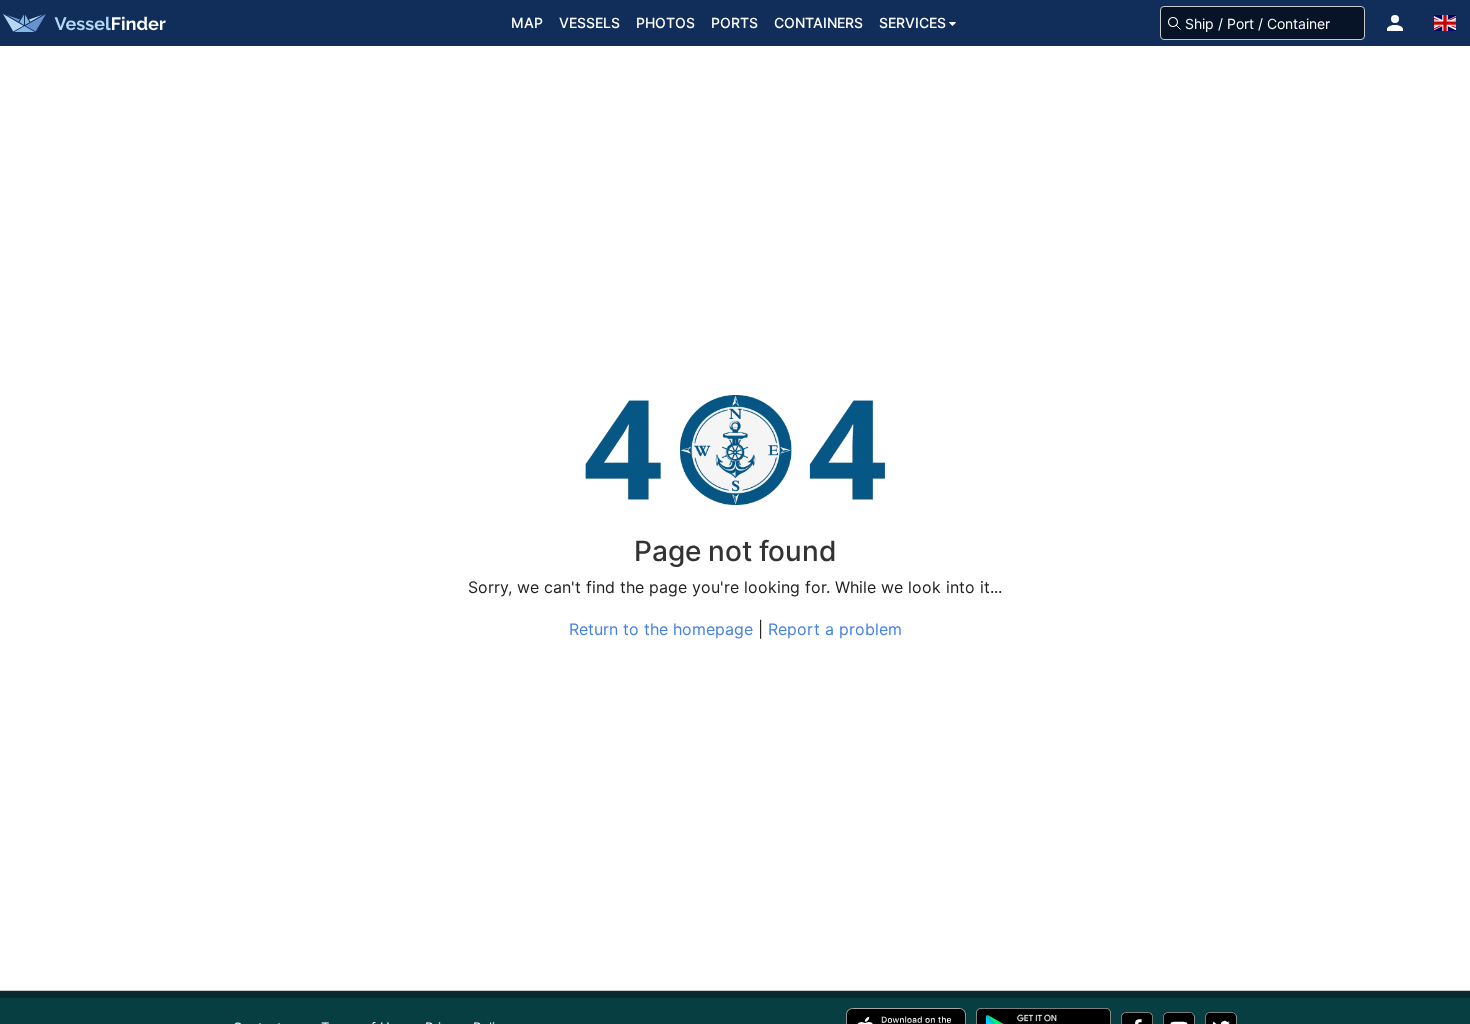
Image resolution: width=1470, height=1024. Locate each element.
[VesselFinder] (83, 23)
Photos (665, 22)
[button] (1395, 23)
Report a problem (835, 629)
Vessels (589, 22)
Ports (734, 22)
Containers (818, 22)
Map (527, 22)
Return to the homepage (661, 629)
